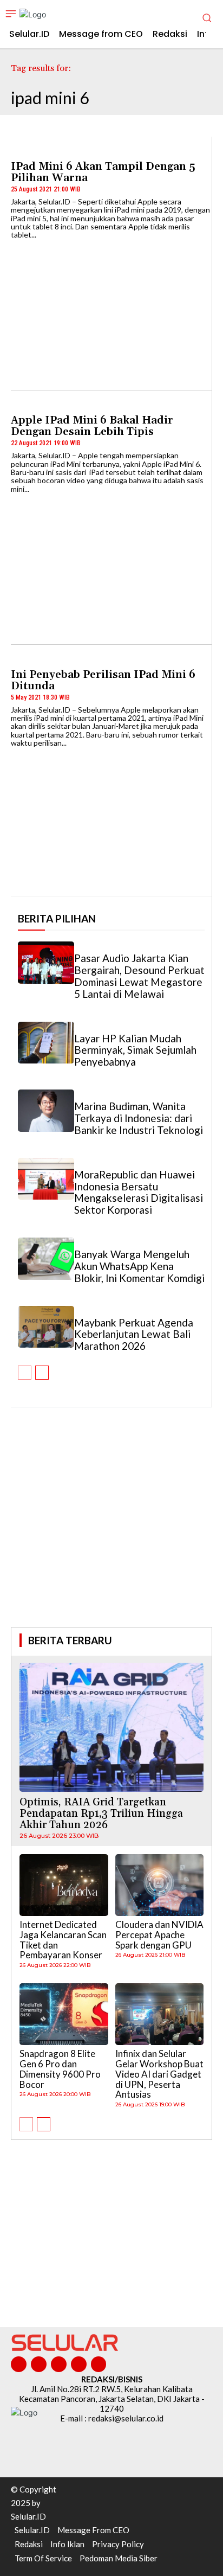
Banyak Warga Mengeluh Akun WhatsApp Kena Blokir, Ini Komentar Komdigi (139, 1266)
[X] (79, 2364)
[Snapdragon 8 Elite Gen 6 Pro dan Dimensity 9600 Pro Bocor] (64, 2014)
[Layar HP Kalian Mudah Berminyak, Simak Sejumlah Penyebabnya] (46, 1043)
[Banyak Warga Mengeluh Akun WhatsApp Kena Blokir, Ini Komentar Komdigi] (46, 1259)
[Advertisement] (111, 1532)
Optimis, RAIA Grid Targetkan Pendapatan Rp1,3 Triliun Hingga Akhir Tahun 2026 (101, 1814)
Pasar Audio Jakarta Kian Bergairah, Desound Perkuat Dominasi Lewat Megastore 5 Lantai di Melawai (139, 976)
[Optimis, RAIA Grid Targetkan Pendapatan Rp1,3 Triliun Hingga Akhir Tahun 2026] (111, 1727)
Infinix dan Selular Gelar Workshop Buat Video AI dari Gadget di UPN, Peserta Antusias (159, 2074)
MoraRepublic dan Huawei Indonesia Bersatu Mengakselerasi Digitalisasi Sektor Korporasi (139, 1192)
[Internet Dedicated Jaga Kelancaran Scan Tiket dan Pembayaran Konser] (64, 1885)
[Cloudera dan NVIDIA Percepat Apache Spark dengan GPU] (160, 1885)
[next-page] (42, 1373)
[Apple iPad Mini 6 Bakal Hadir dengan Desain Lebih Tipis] (111, 563)
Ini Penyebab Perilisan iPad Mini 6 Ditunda (103, 680)
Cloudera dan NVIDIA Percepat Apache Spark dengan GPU (159, 1934)
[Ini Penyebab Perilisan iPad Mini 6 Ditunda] (111, 818)
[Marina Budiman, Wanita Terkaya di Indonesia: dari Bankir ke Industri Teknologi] (46, 1111)
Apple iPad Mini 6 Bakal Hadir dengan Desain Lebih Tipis (92, 426)
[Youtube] (99, 2364)
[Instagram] (39, 2364)
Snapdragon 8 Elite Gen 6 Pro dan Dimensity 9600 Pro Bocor (60, 2069)
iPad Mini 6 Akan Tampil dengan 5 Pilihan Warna (103, 172)
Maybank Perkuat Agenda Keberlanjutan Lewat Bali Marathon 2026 (134, 1334)
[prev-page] (25, 1373)
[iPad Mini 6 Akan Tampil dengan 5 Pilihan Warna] (111, 310)
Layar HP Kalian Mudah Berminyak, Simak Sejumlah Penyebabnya (135, 1050)
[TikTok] (59, 2364)
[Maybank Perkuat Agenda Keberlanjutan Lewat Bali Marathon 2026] (46, 1327)
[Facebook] (19, 2364)
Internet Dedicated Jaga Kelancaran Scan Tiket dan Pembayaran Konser (63, 1940)
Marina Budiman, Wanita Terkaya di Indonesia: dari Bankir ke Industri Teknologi (139, 1118)
